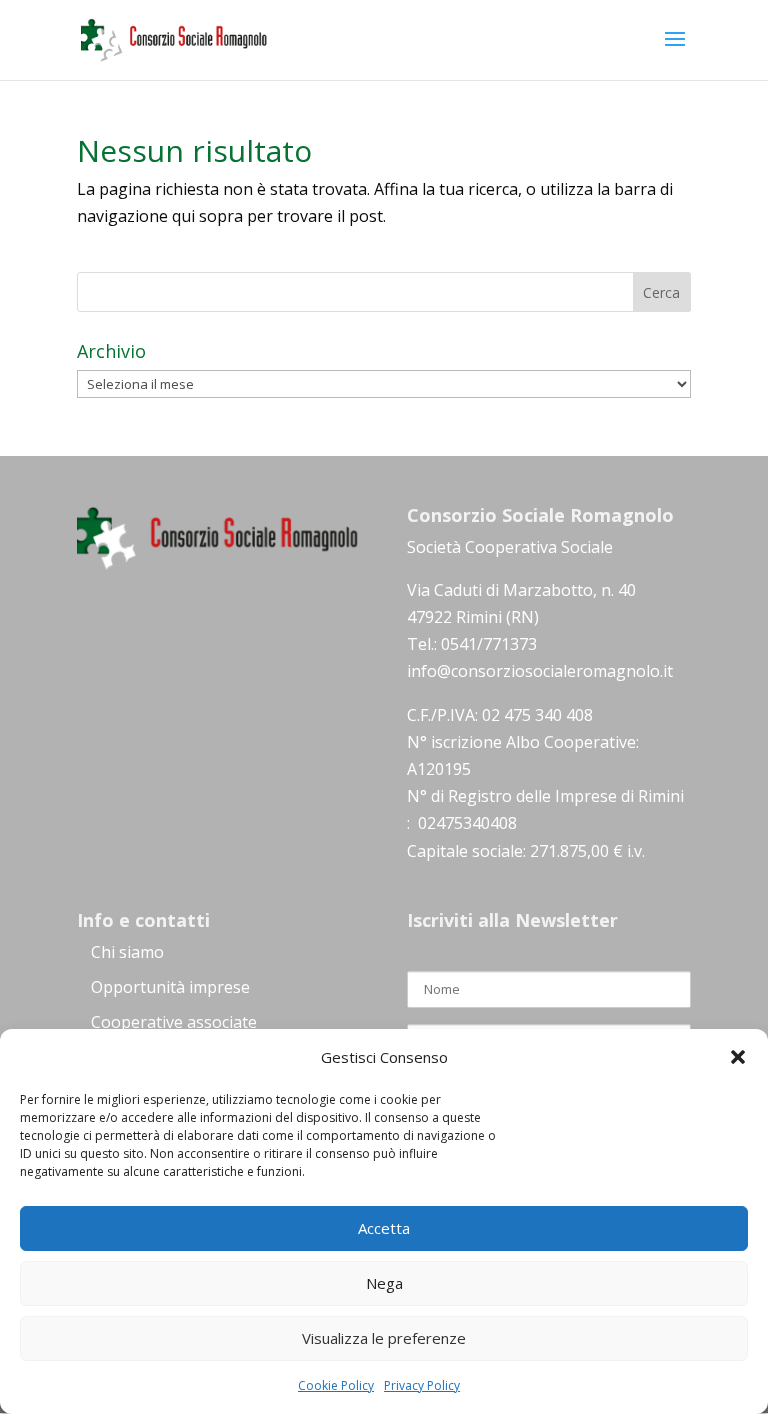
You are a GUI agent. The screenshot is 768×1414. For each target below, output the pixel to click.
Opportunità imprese (170, 987)
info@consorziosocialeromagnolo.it (540, 671)
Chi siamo (127, 952)
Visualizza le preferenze (384, 1338)
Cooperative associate (174, 1022)
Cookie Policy (336, 1385)
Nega (384, 1283)
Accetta (384, 1228)
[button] (738, 1057)
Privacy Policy (422, 1385)
